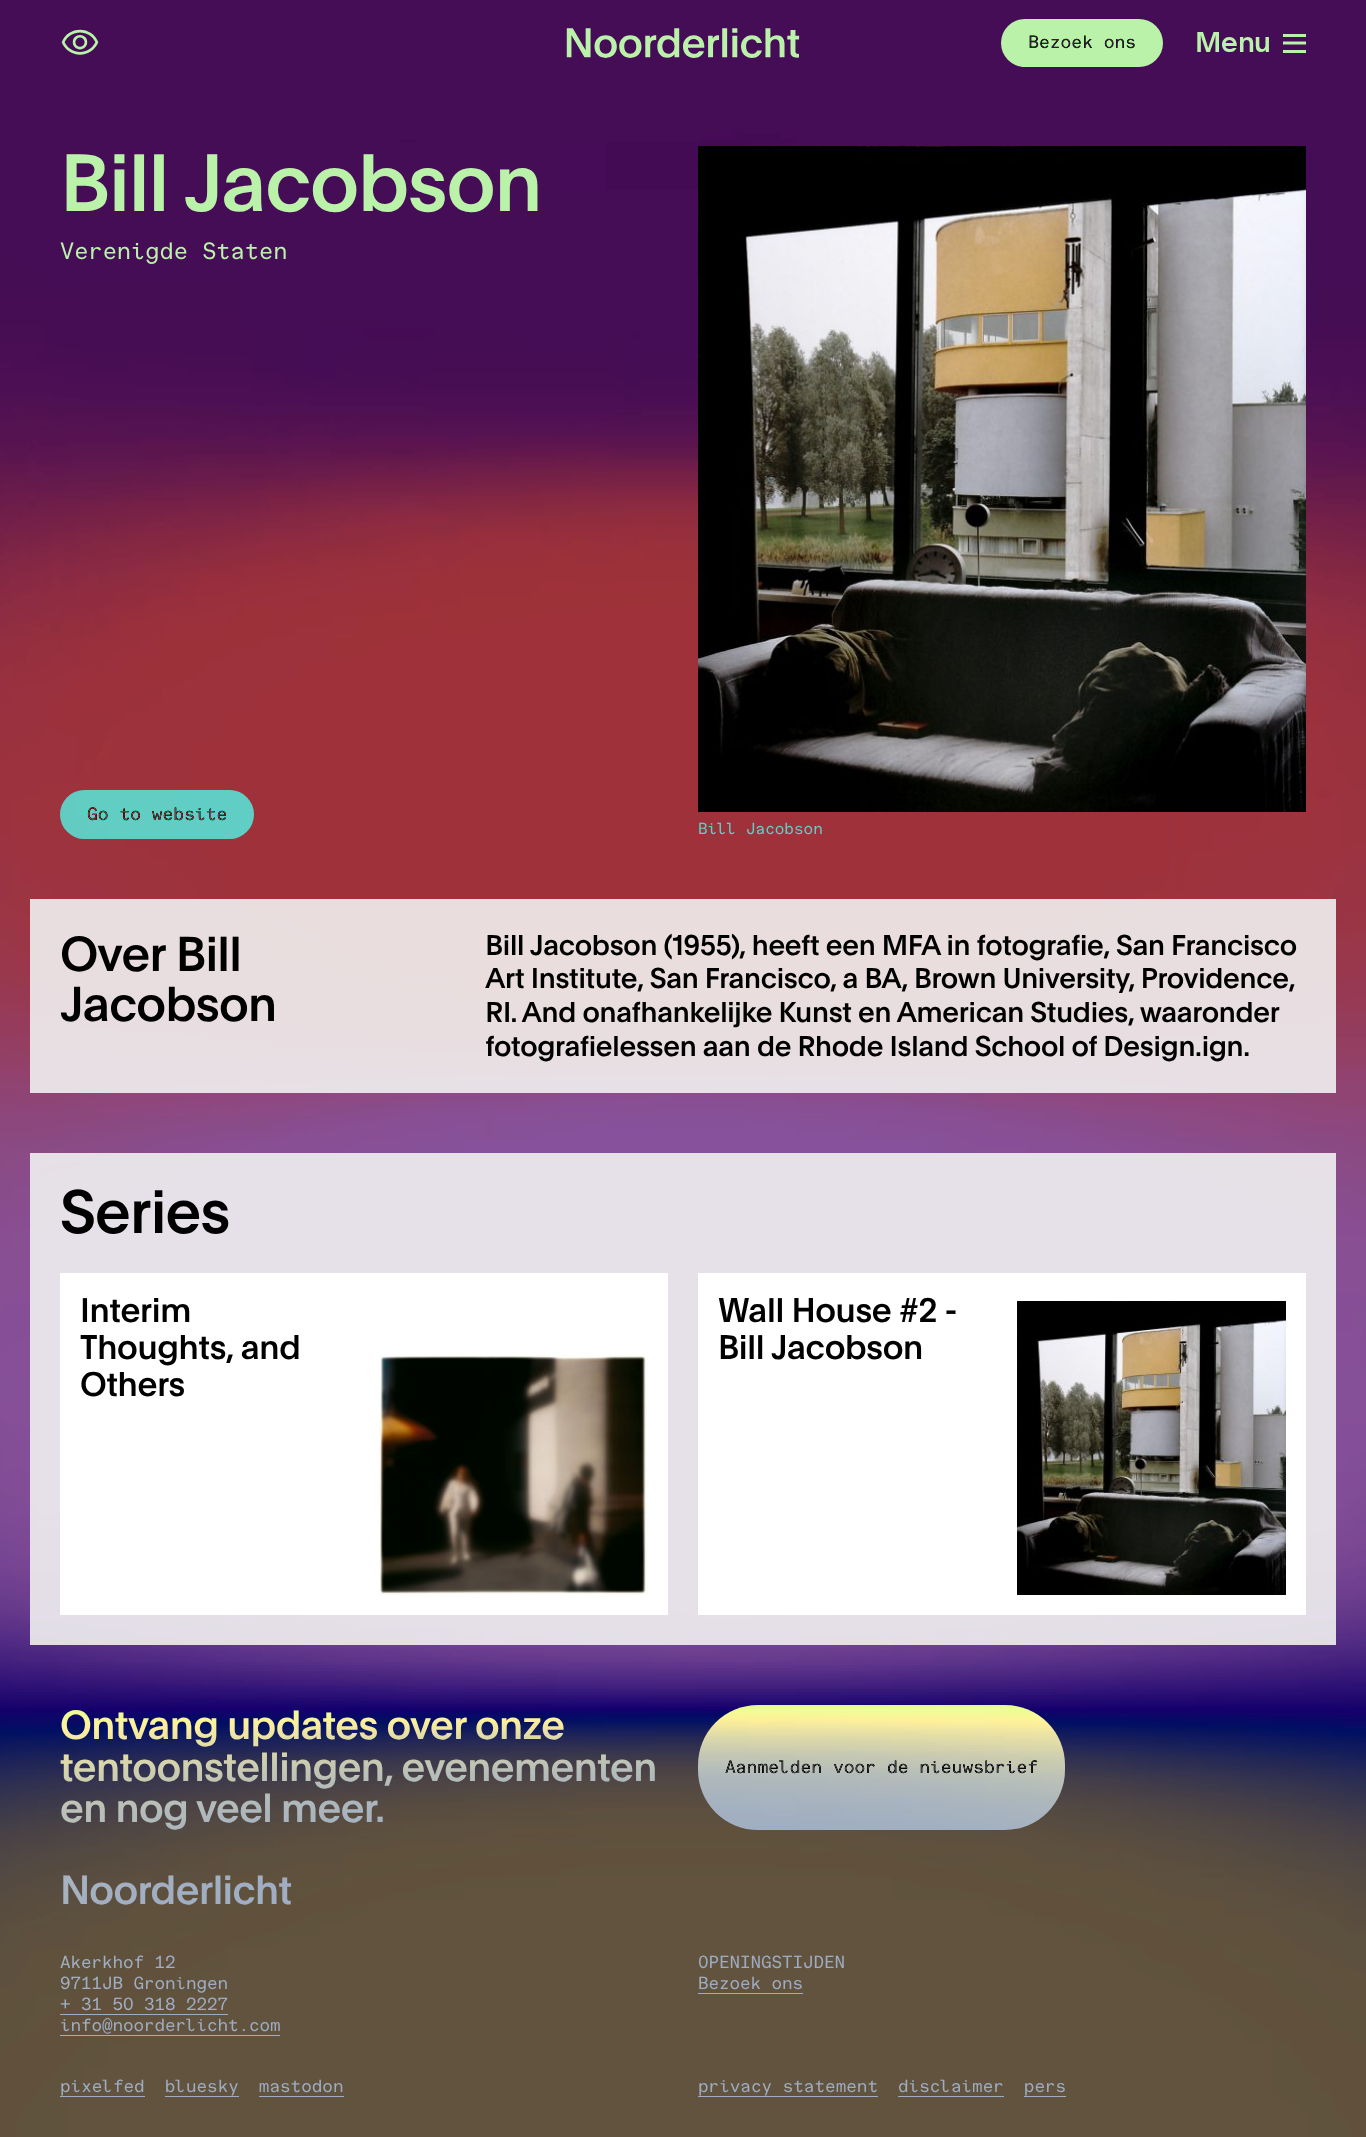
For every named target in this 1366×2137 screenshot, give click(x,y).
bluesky (202, 2086)
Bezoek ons (750, 1983)
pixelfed (102, 2086)
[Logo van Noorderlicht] (682, 42)
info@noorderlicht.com (170, 2025)
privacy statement (788, 2086)
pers (1045, 2086)
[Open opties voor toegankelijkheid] (80, 43)
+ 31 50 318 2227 (144, 2004)
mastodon (301, 2086)
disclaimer (951, 2086)
